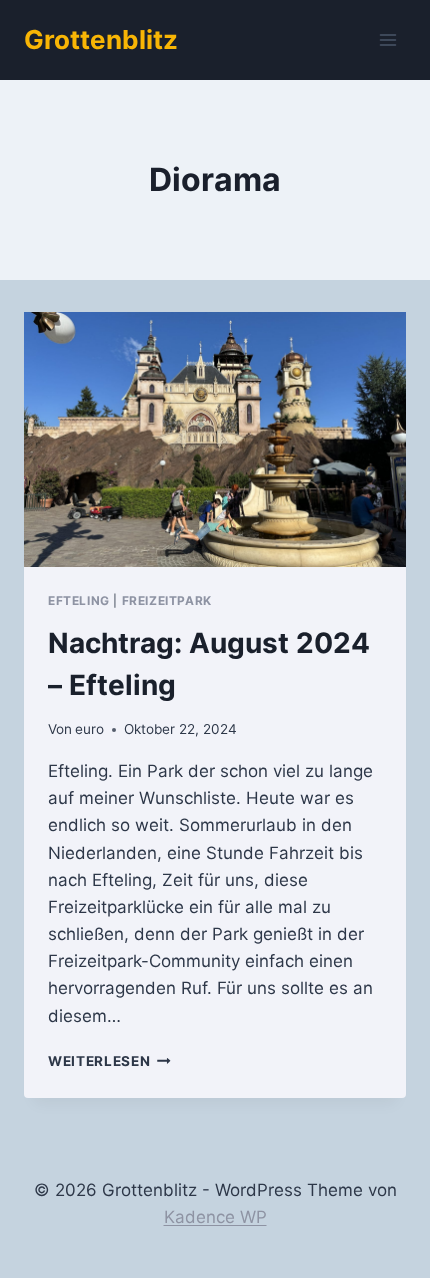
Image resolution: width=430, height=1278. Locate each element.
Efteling (79, 600)
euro (89, 729)
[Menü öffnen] (387, 39)
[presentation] (215, 439)
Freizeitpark (167, 600)
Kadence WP (215, 1217)
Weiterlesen (109, 1061)
